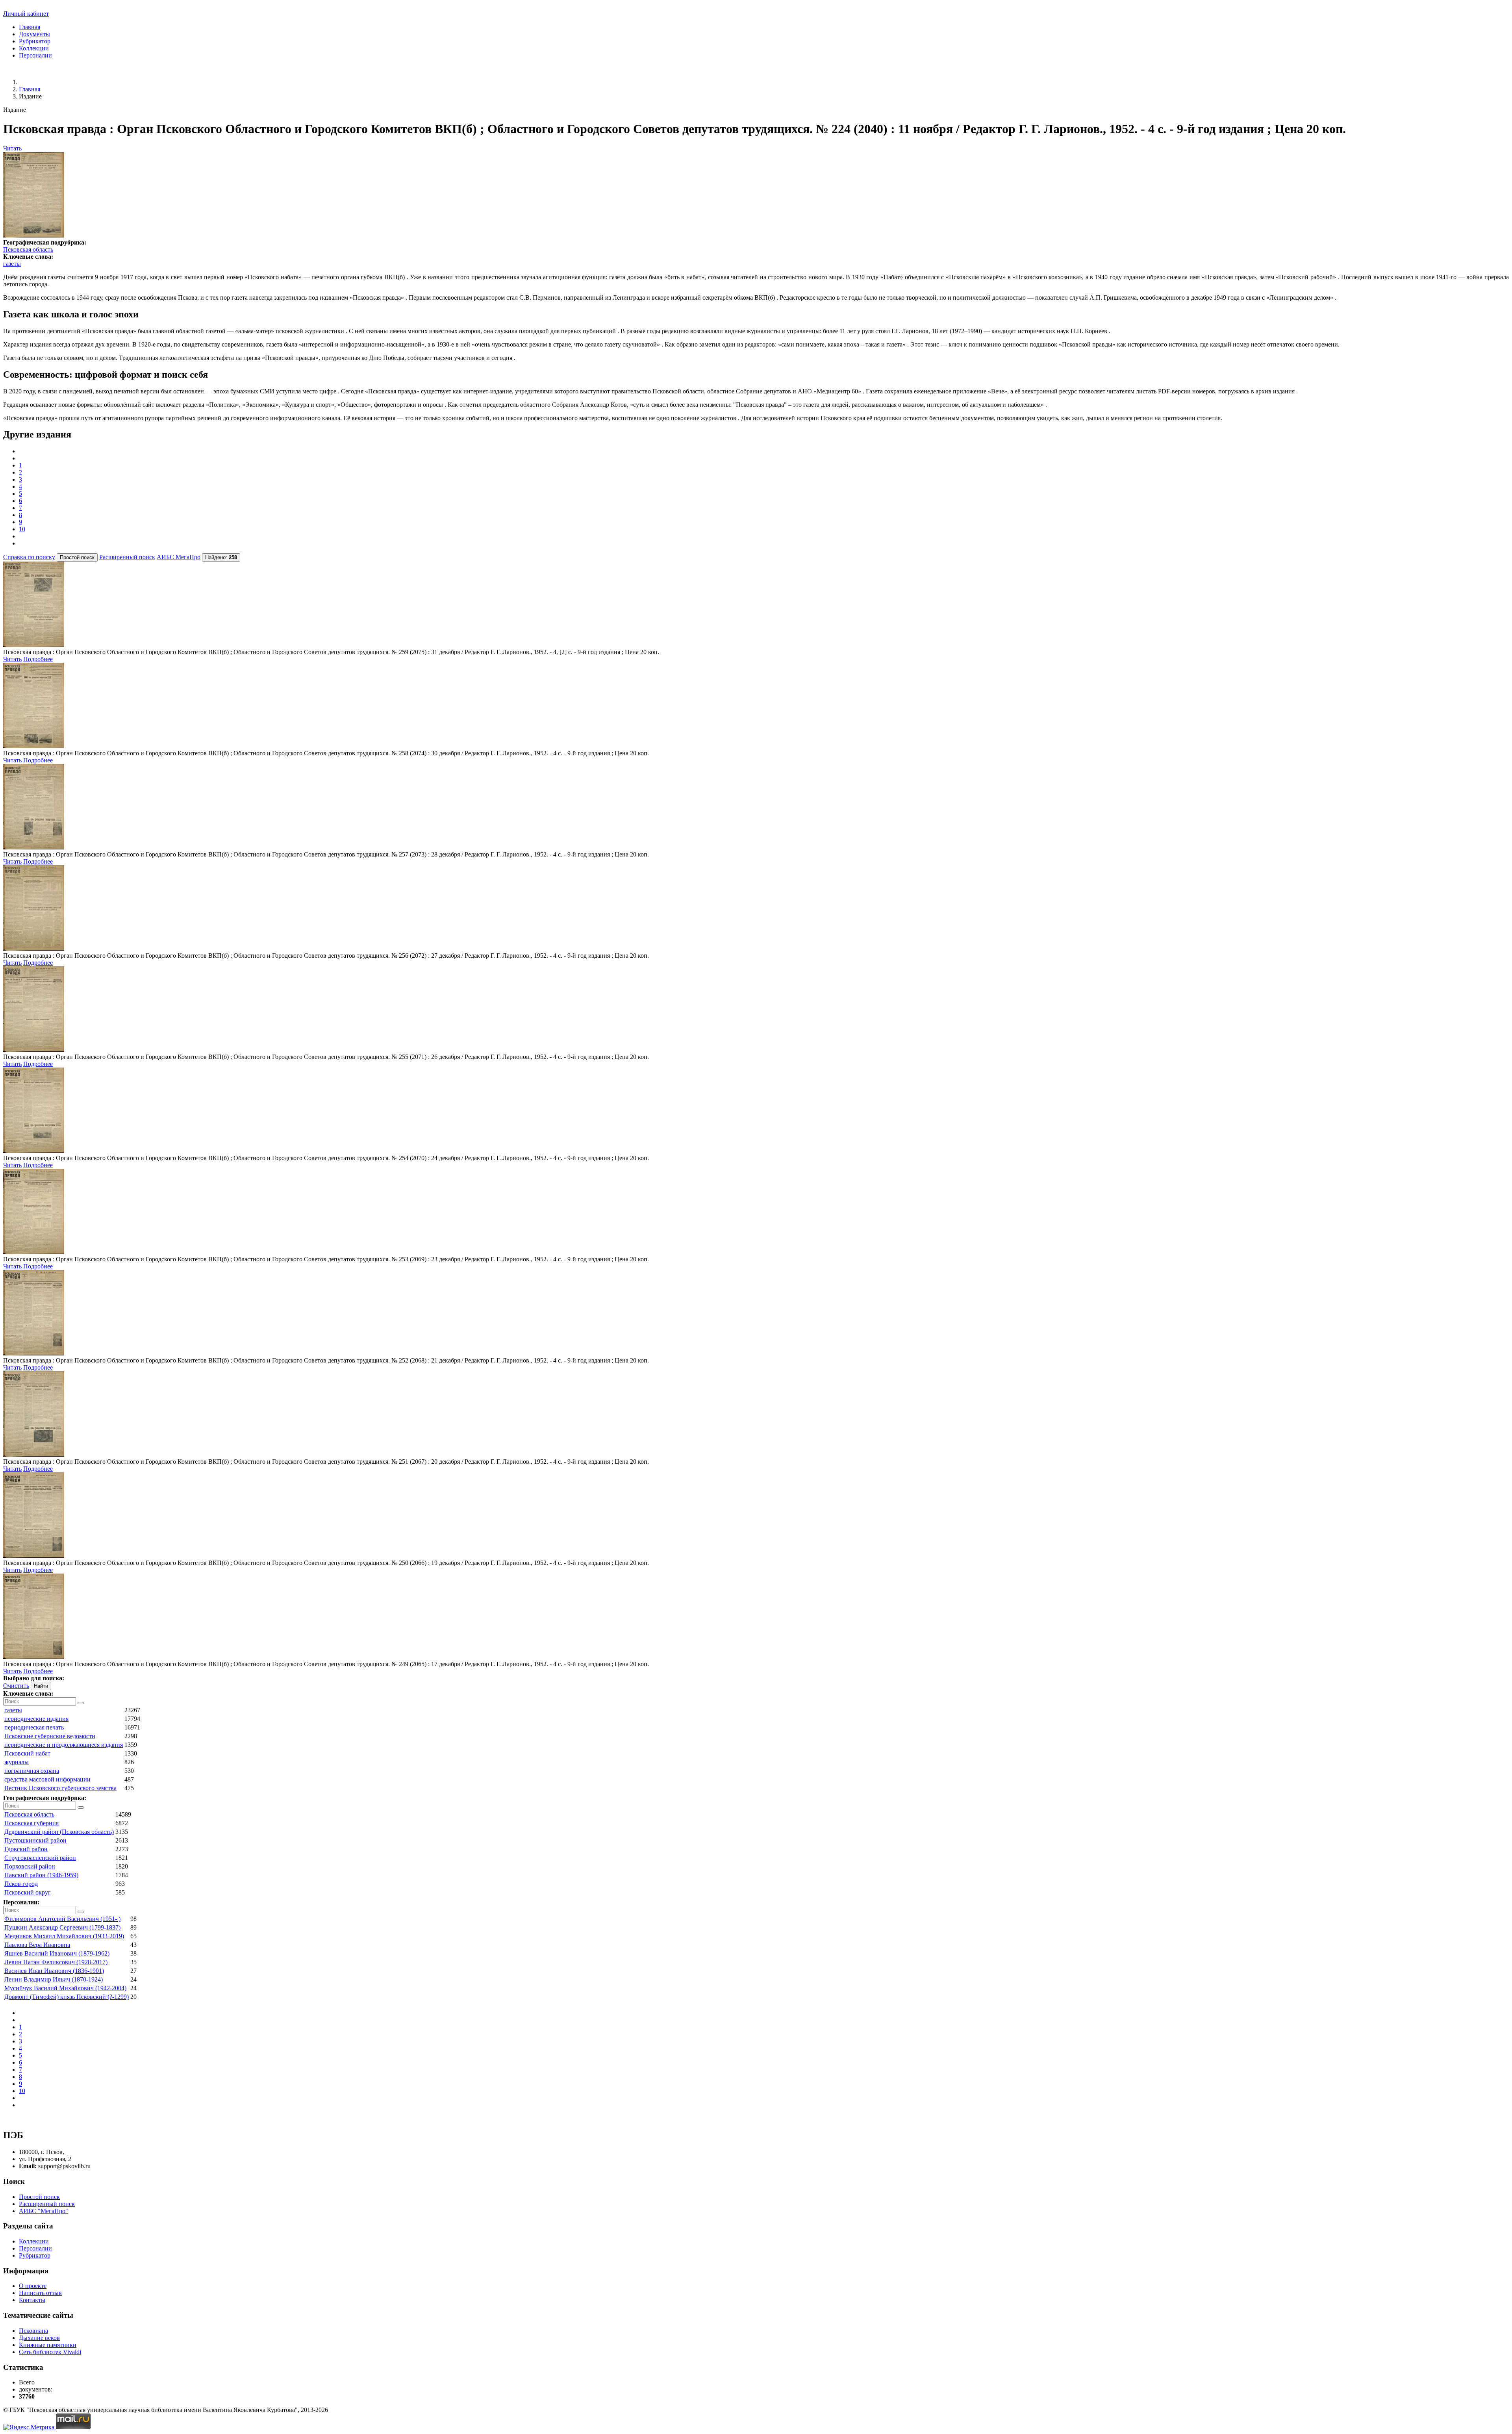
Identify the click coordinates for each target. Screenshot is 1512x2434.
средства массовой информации (47, 1779)
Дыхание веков (39, 2338)
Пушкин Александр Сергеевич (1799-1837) (62, 1927)
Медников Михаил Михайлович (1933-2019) (64, 1936)
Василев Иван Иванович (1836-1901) (54, 1971)
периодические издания (36, 1719)
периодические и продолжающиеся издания (64, 1745)
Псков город (21, 1884)
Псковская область (28, 249)
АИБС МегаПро (179, 557)
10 (22, 529)
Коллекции (34, 48)
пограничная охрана (32, 1771)
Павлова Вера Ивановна (37, 1945)
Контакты (32, 2300)
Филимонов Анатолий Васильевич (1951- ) (62, 1919)
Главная (30, 27)
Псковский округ (28, 1892)
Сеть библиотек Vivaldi (50, 2352)
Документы (34, 34)
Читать (12, 148)
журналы (17, 1762)
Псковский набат (27, 1753)
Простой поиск (39, 2197)
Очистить (16, 1686)
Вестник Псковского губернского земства (60, 1788)
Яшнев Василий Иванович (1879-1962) (57, 1953)
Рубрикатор (35, 41)
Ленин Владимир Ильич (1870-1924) (54, 1979)
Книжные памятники (48, 2345)
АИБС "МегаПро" (44, 2211)
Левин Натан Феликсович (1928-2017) (56, 1962)
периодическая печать (34, 1727)
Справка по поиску (29, 557)
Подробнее (38, 659)
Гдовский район (26, 1849)
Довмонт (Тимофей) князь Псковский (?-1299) (67, 1997)
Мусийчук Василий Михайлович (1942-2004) (65, 1988)
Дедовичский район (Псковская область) (59, 1832)
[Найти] (81, 1703)
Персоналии (35, 55)
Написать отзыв (40, 2293)
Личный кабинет (26, 14)
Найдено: (221, 557)
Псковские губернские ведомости (50, 1736)
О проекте (33, 2286)
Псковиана (33, 2331)
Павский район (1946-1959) (41, 1875)
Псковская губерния (31, 1823)
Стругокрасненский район (40, 1858)
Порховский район (30, 1866)
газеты (12, 264)
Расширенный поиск (127, 557)
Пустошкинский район (35, 1840)
